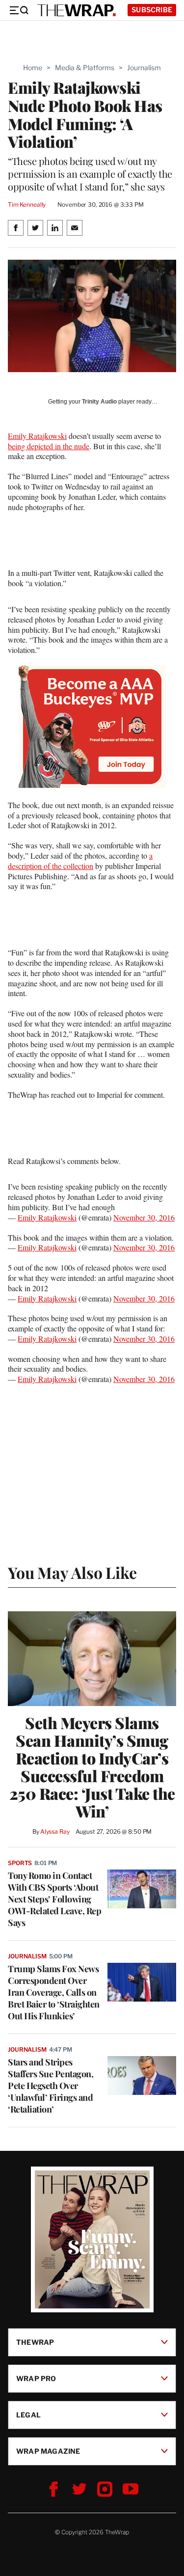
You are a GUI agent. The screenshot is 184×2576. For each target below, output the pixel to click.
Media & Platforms (85, 68)
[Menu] (19, 10)
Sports (20, 1863)
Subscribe (152, 10)
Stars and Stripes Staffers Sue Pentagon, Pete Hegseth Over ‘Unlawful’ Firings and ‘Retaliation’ (51, 2086)
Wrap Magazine (48, 2451)
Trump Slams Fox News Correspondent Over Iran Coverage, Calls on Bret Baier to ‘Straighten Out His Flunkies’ (54, 1992)
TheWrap (35, 2342)
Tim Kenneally (27, 204)
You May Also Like (72, 1572)
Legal (28, 2415)
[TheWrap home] (77, 10)
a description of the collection (80, 861)
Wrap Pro (36, 2378)
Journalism (144, 68)
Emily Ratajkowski (37, 436)
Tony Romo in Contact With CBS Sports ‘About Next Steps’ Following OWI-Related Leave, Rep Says (54, 1899)
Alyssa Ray (55, 1831)
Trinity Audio (99, 402)
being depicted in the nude (49, 446)
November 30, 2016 (144, 1217)
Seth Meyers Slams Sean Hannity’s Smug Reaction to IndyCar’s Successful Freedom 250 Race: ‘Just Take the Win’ (92, 1767)
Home (33, 68)
